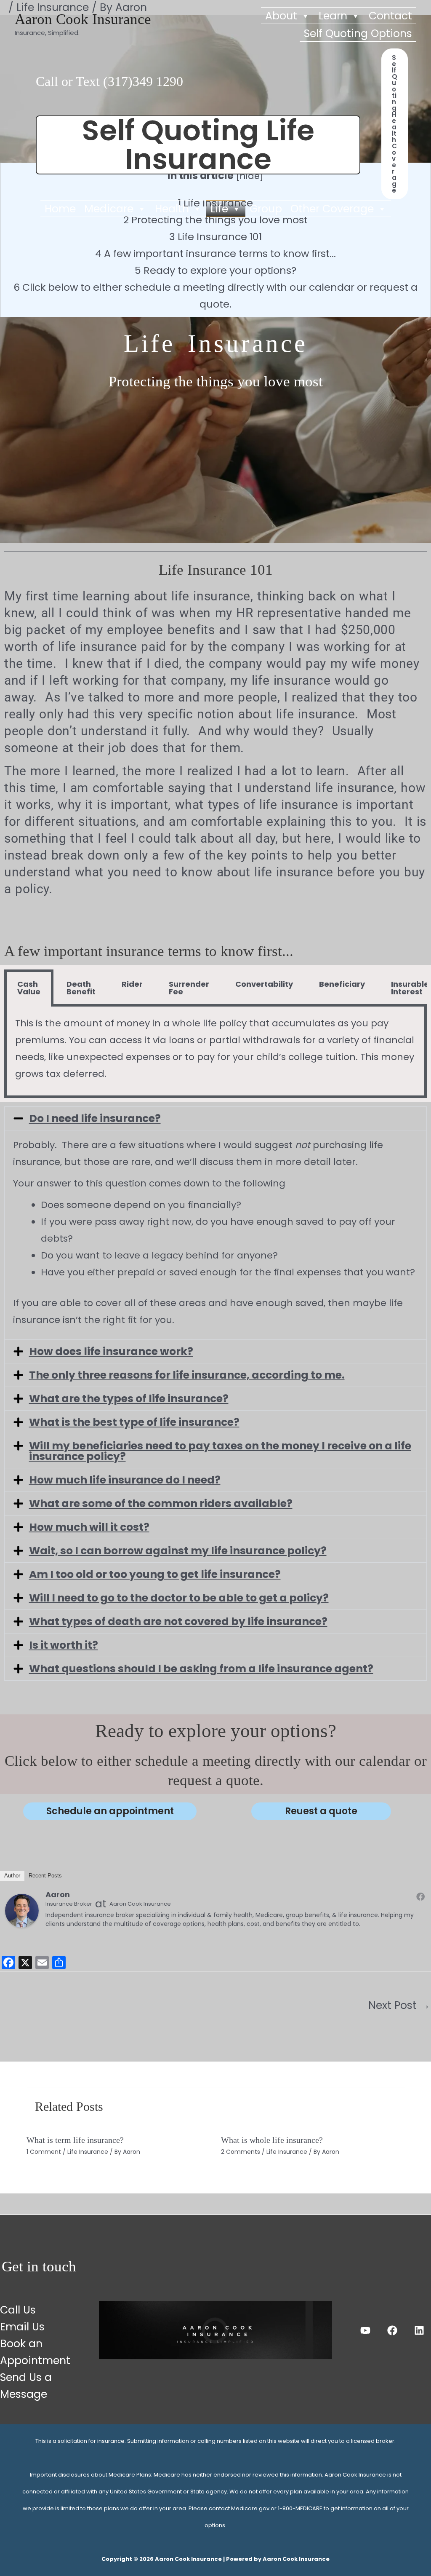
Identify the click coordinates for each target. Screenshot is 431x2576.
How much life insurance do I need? (125, 1480)
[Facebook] (420, 1896)
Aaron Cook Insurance (83, 19)
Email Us (22, 2327)
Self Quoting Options (358, 33)
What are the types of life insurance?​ (129, 1399)
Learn (333, 16)
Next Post (399, 2005)
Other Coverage (332, 209)
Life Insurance (88, 2152)
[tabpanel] (215, 1052)
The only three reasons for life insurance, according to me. (187, 1375)
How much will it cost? (89, 1527)
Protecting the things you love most (215, 220)
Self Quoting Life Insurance (198, 145)
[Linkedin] (419, 2330)
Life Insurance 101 (215, 237)
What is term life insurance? (75, 2140)
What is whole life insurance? (272, 2140)
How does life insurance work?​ (111, 1351)
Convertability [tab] (264, 984)
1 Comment (44, 2152)
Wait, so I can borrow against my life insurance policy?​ (178, 1551)
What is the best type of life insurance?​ (134, 1422)
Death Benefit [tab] (81, 988)
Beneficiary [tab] (342, 984)
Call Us (18, 2310)
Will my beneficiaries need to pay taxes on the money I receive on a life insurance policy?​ (220, 1451)
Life (219, 209)
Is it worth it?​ (64, 1645)
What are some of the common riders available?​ (161, 1504)
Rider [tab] (132, 984)
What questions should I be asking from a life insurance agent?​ (201, 1669)
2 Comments (241, 2152)
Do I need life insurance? (95, 1118)
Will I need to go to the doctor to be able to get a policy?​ (179, 1598)
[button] (395, 124)
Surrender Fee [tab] (189, 988)
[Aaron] (22, 1910)
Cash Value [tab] (29, 988)
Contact (390, 16)
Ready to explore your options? (215, 270)
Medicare (109, 209)
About (281, 16)
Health (172, 209)
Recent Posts (45, 1876)
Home (60, 209)
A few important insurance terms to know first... (215, 253)
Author (12, 1876)
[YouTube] (365, 2330)
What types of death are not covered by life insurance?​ (178, 1621)
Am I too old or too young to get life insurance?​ (155, 1574)
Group (266, 209)
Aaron (58, 1895)
